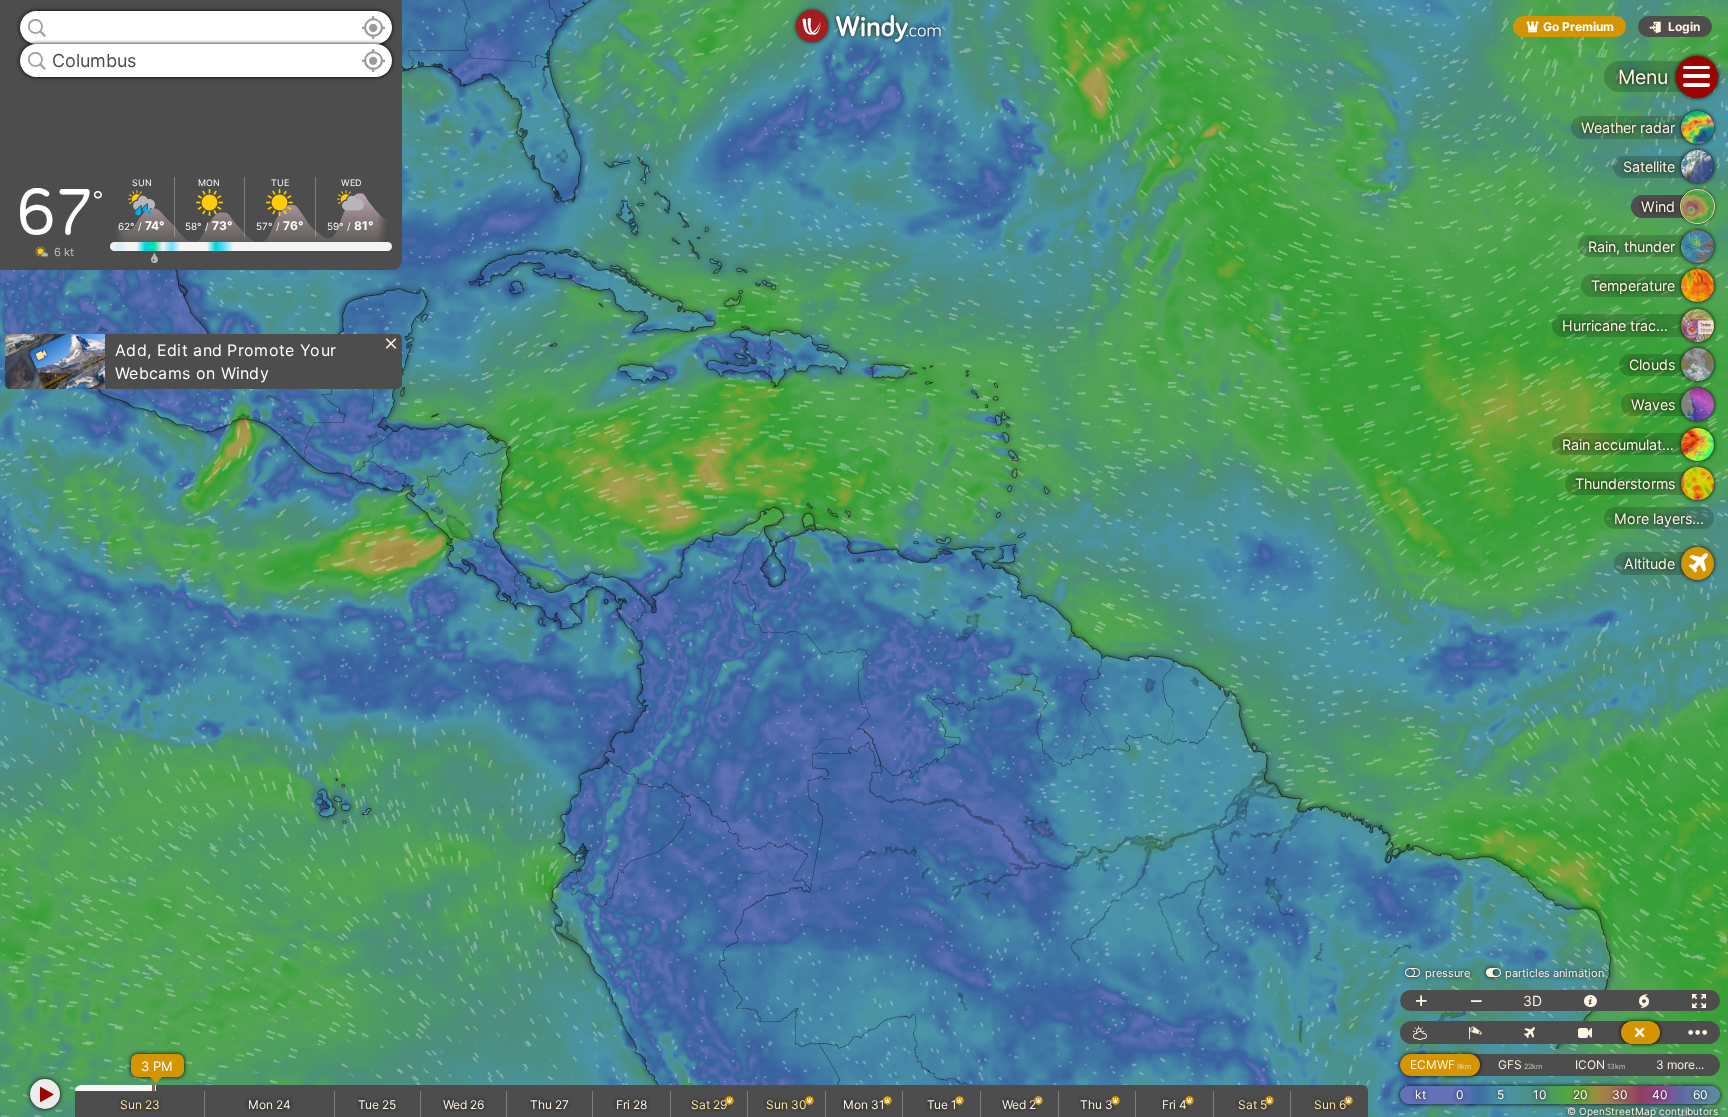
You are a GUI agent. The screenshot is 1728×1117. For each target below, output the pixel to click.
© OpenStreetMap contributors (1642, 1111)
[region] (864, 558)
